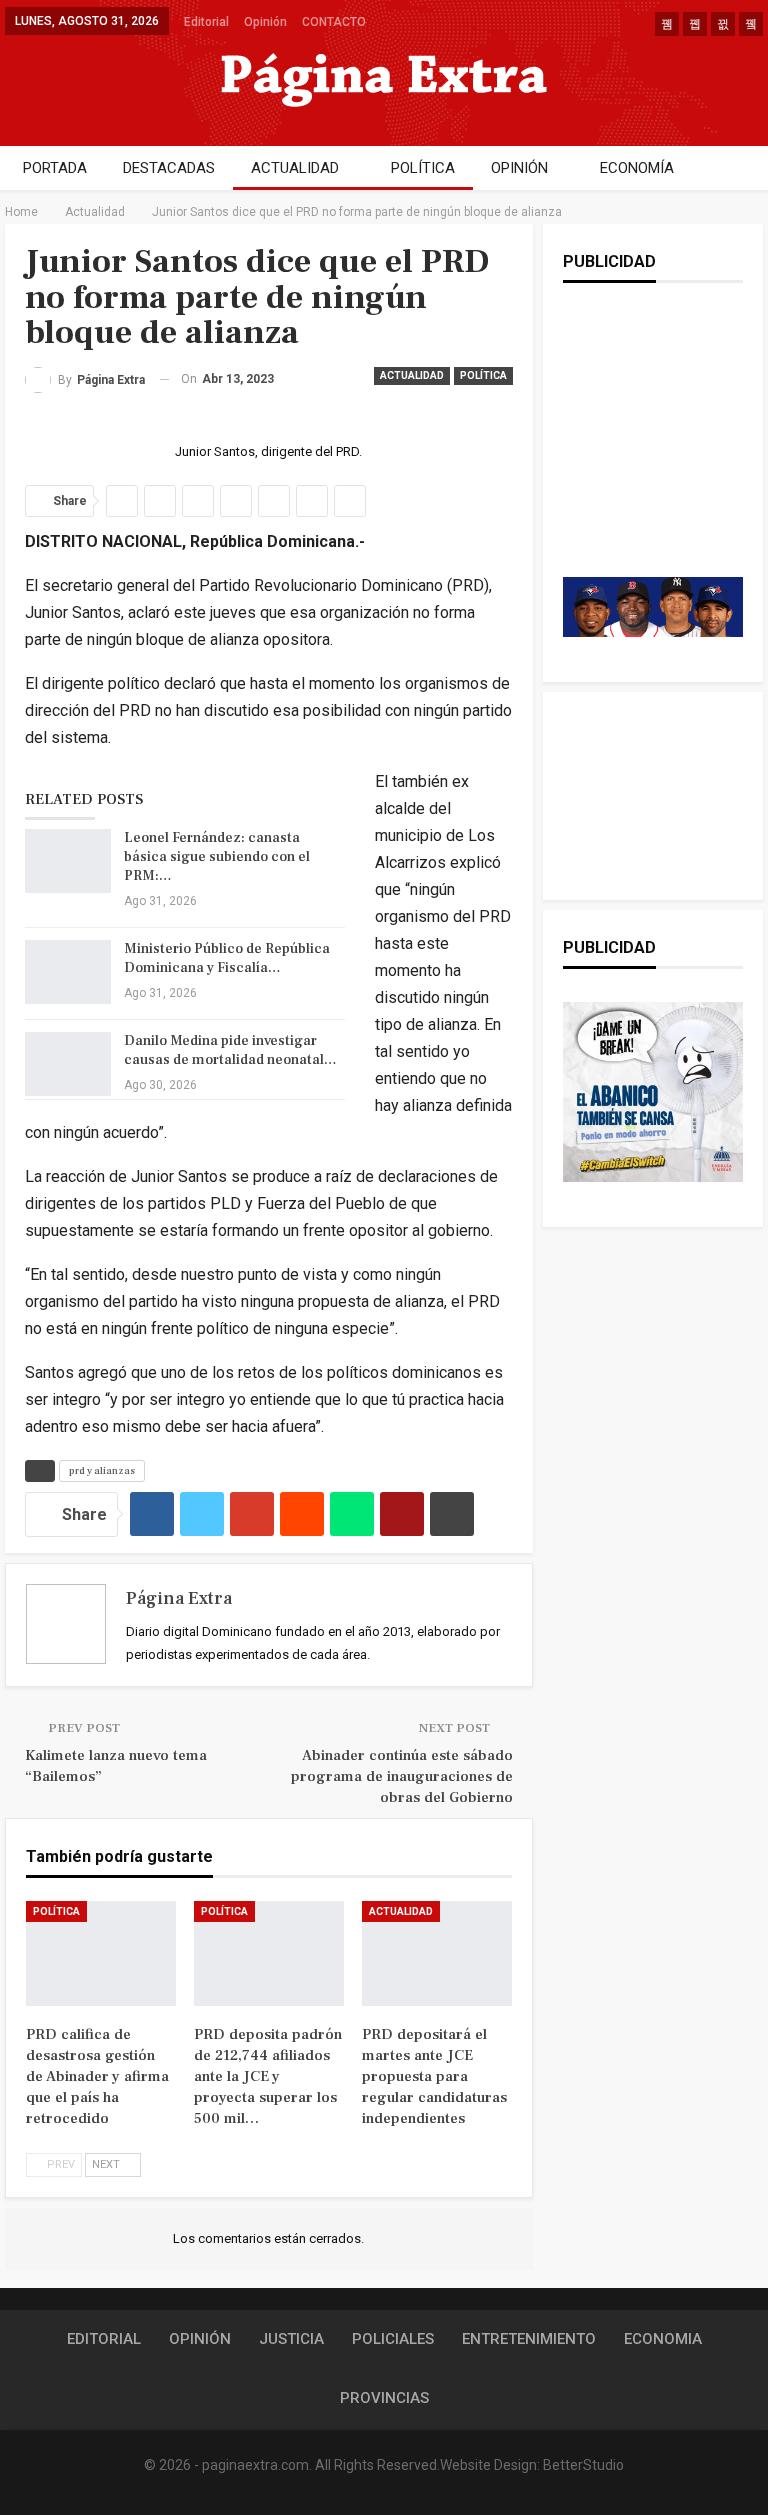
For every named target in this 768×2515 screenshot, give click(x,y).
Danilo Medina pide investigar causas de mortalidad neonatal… (230, 1050)
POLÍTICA (423, 168)
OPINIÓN (519, 168)
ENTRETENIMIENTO (529, 2339)
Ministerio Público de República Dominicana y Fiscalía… (227, 958)
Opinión (265, 22)
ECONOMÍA (637, 168)
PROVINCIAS (384, 2398)
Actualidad (412, 375)
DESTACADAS (169, 168)
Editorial (206, 22)
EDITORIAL (104, 2339)
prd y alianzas (102, 1470)
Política (483, 375)
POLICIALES (393, 2339)
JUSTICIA (291, 2339)
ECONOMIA (663, 2339)
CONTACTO (334, 22)
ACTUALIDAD (295, 168)
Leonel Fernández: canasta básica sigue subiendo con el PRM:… (217, 857)
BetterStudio (583, 2465)
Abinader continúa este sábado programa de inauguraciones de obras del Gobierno (402, 1776)
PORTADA (55, 168)
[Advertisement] (665, 450)
